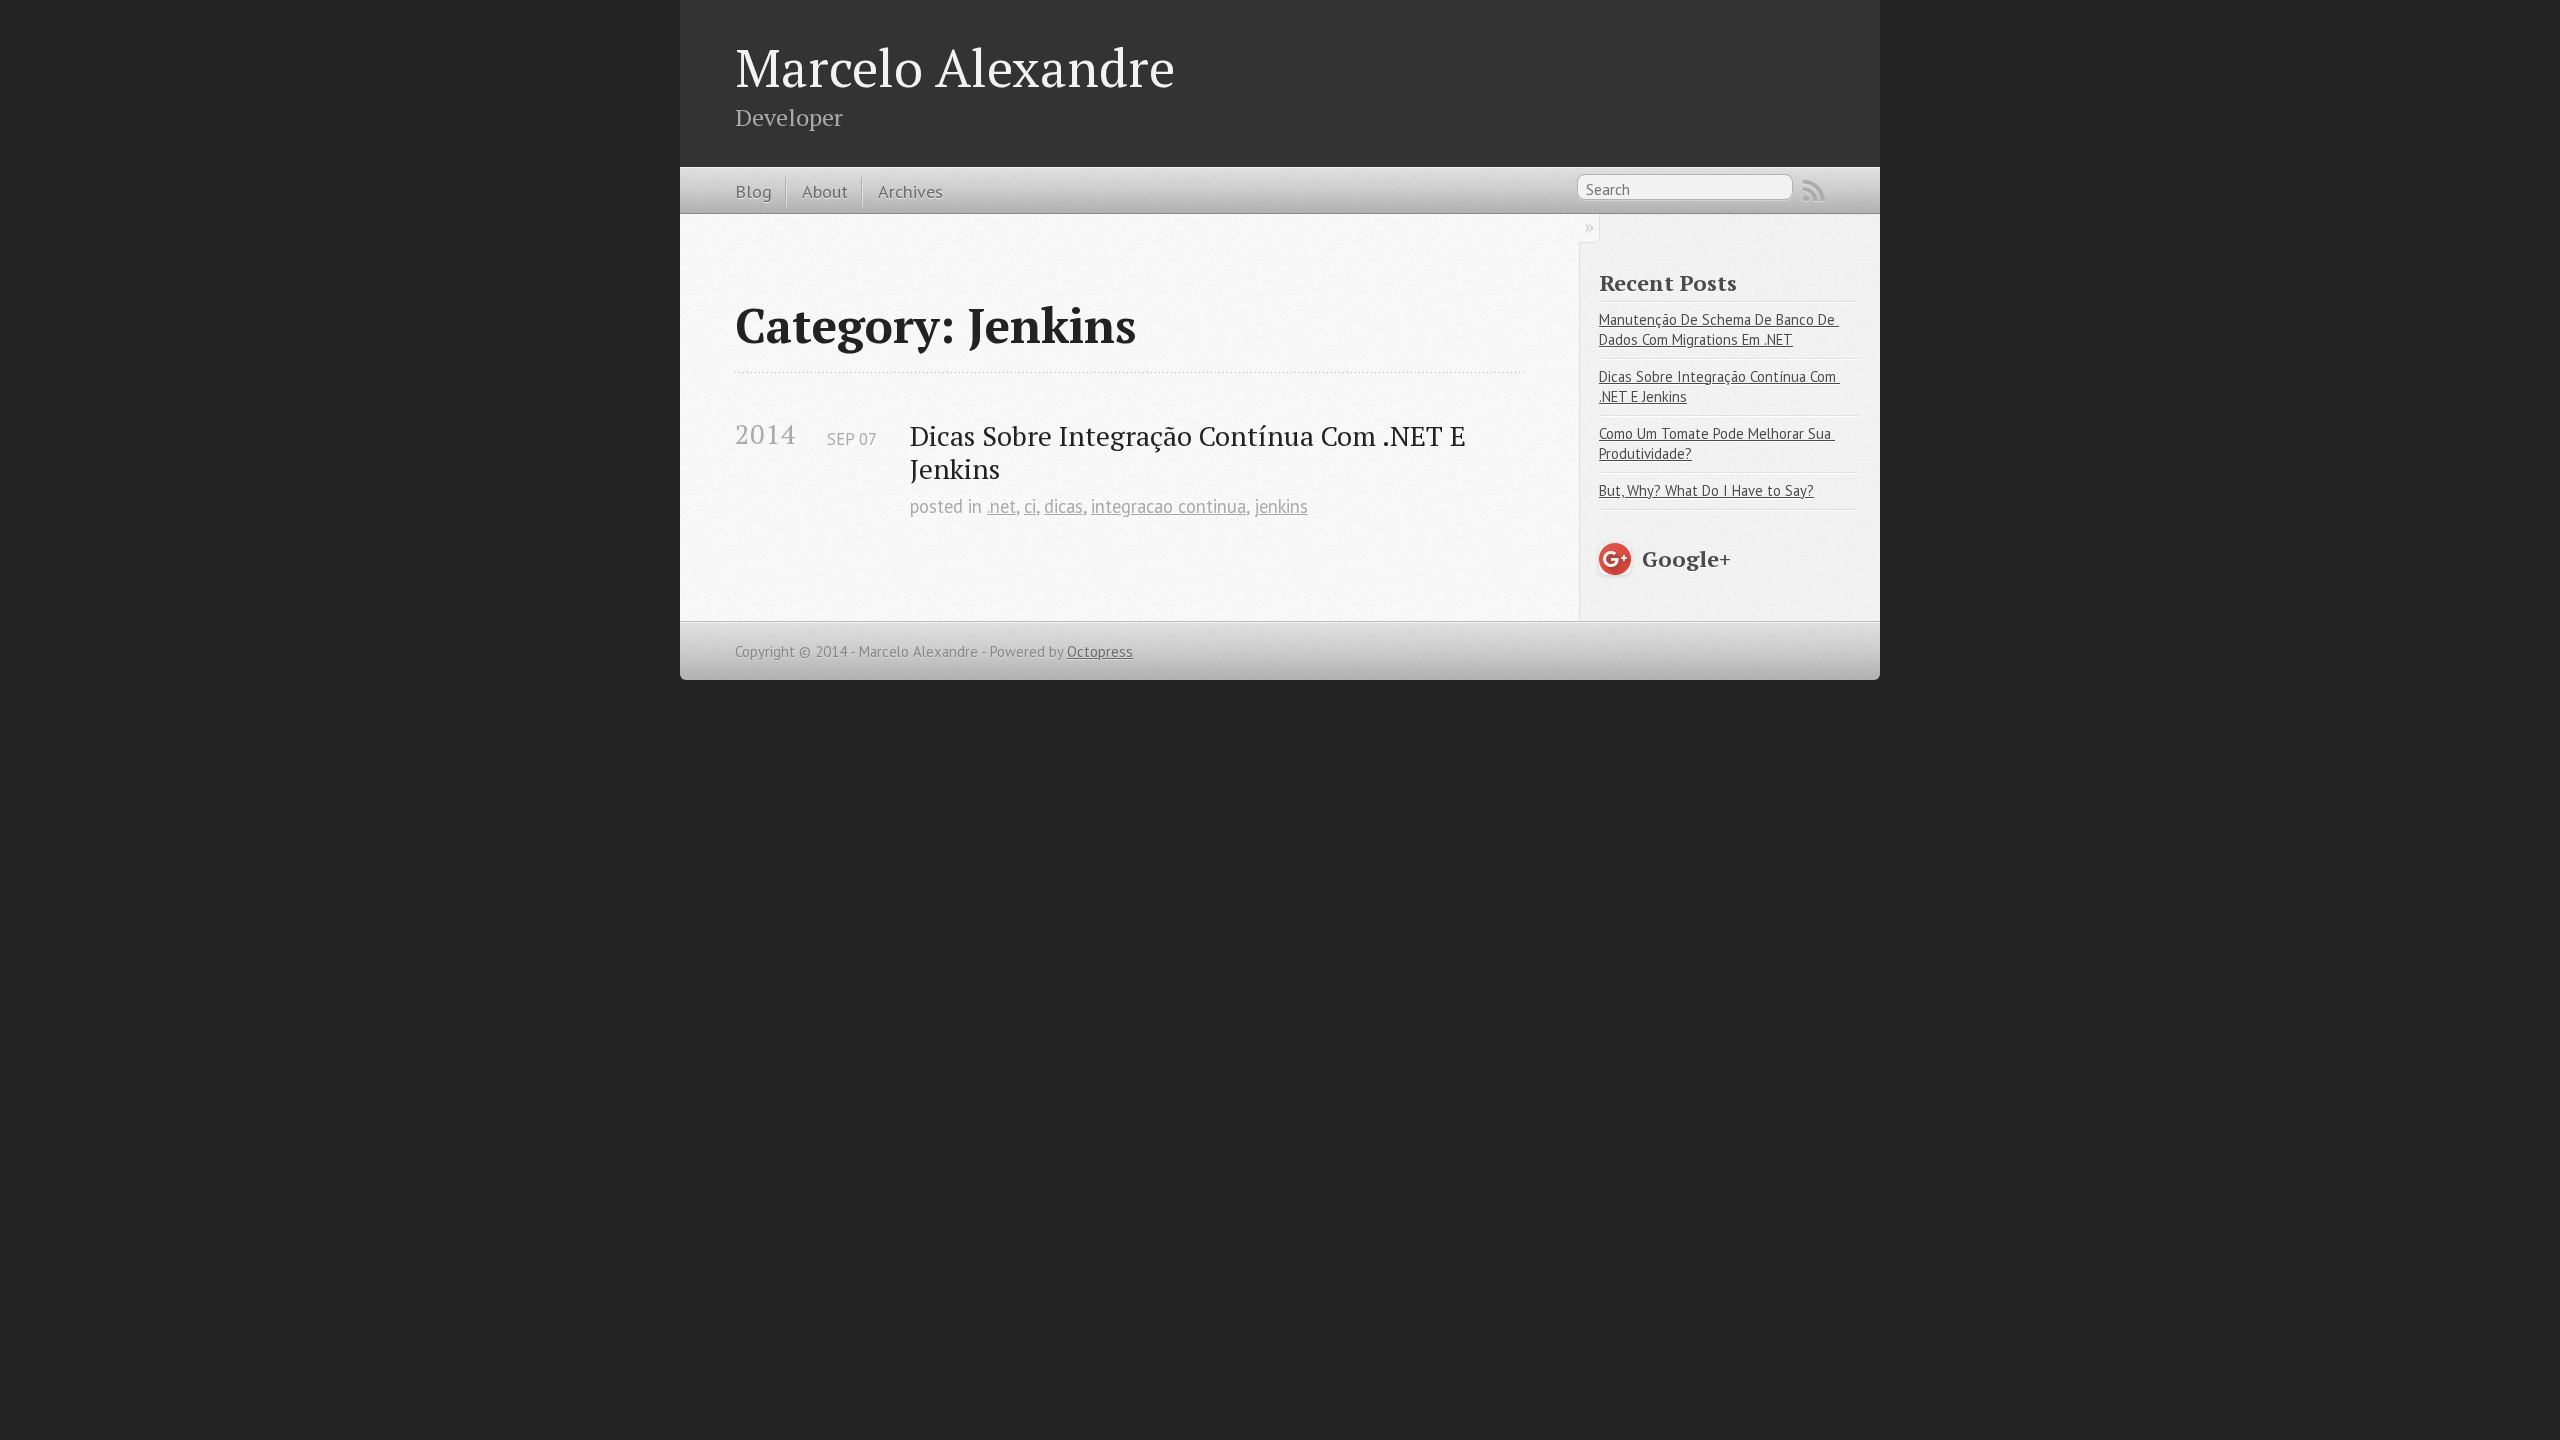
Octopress (1100, 651)
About (825, 191)
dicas (1063, 506)
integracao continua (1168, 506)
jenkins (1281, 506)
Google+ (1686, 558)
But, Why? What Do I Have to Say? (1706, 490)
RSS (1814, 191)
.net (1001, 506)
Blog (753, 191)
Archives (910, 191)
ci (1030, 506)
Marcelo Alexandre (955, 67)
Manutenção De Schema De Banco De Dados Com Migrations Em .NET (1719, 330)
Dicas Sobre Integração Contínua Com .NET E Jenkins (1191, 452)
